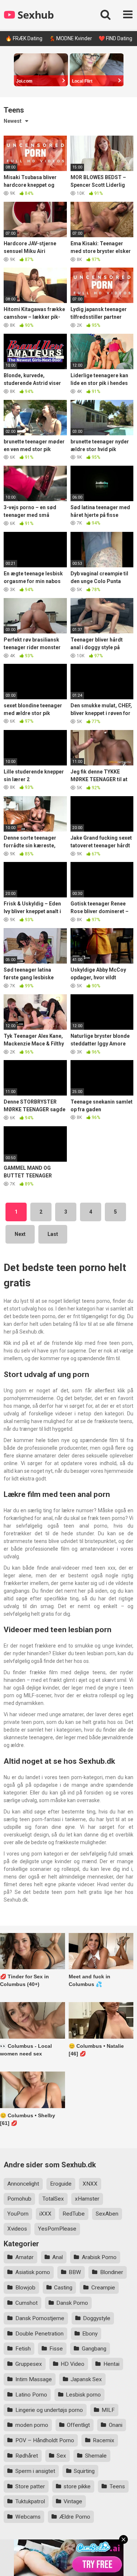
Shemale (96, 2456)
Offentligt (78, 2425)
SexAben (107, 2214)
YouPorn (18, 2214)
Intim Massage (34, 2379)
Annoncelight (23, 2184)
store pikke (77, 2486)
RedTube (74, 2214)
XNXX (90, 2184)
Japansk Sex (86, 2379)
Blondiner (112, 2272)
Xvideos (17, 2229)
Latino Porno (31, 2395)
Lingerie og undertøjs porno (49, 2410)
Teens (117, 2486)
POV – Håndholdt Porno (45, 2440)
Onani (116, 2425)
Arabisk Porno (99, 2257)
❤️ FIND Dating (115, 38)
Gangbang (94, 2349)
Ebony (90, 2334)
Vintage (73, 2501)
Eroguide (61, 2184)
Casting (63, 2288)
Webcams (28, 2517)
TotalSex (53, 2199)
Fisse (56, 2349)
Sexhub (35, 15)
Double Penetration (39, 2334)
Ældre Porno (75, 2517)
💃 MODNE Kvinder (71, 38)
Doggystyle (97, 2318)
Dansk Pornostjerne (40, 2318)
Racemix (104, 2440)
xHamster (87, 2199)
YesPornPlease (57, 2229)
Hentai (111, 2364)
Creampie (103, 2288)
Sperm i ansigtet (35, 2471)
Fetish (23, 2349)
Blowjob (25, 2288)
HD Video (73, 2364)
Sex (61, 2456)
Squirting (84, 2471)
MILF (108, 2410)
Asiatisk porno (33, 2272)
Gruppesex (29, 2364)
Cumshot (26, 2303)
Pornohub (19, 2199)
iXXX (45, 2214)
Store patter (30, 2486)
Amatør (24, 2257)
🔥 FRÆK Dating (24, 38)
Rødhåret (27, 2456)
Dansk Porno (72, 2303)
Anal (58, 2257)
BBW (75, 2272)
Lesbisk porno (83, 2395)
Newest (13, 121)
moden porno (32, 2425)
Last (53, 1234)
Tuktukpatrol (30, 2501)
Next (20, 1234)
